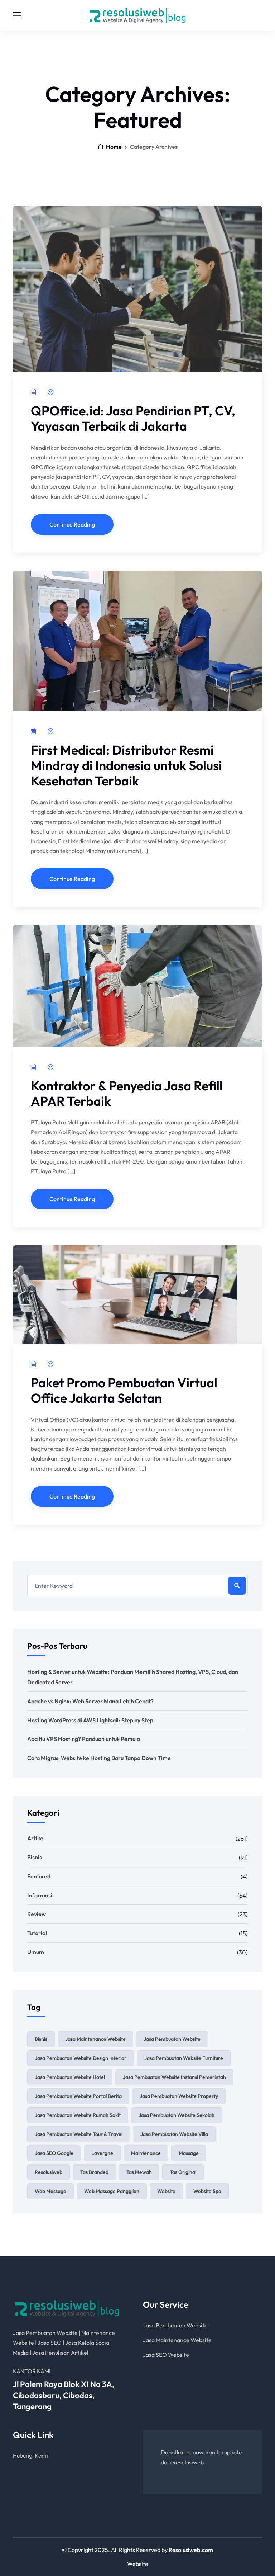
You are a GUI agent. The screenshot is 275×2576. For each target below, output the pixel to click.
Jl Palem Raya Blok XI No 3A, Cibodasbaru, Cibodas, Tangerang (64, 2395)
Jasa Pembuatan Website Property (179, 2096)
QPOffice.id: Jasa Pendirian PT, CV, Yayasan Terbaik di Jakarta (133, 418)
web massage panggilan (112, 2191)
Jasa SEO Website (166, 2355)
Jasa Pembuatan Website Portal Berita (78, 2096)
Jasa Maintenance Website (95, 2039)
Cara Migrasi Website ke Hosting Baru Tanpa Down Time (99, 1758)
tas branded (94, 2172)
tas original (183, 2172)
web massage (50, 2191)
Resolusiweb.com (191, 2550)
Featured (39, 1876)
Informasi (40, 1895)
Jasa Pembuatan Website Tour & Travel (79, 2134)
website (166, 2191)
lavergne (102, 2153)
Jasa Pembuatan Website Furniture (184, 2058)
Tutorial (37, 1933)
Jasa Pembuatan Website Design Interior (81, 2058)
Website (138, 2564)
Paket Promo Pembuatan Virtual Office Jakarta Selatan (124, 1390)
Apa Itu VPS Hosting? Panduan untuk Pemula (84, 1739)
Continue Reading (72, 524)
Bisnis (35, 1857)
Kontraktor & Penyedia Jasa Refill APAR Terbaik (127, 1093)
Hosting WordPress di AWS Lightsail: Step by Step (90, 1720)
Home (113, 147)
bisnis (41, 2039)
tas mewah (139, 2172)
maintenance (146, 2153)
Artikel (36, 1838)
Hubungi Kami (30, 2455)
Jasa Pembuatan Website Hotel (70, 2077)
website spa (207, 2191)
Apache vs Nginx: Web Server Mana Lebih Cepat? (90, 1701)
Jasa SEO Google (54, 2153)
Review (37, 1914)
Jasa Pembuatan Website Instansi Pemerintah (174, 2077)
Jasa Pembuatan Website (172, 2039)
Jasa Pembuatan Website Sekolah (177, 2115)
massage (189, 2153)
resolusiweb (49, 2172)
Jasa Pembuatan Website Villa (174, 2134)
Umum (36, 1952)
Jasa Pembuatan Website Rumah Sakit (78, 2115)
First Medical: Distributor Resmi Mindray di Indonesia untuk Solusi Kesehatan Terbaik (126, 765)
